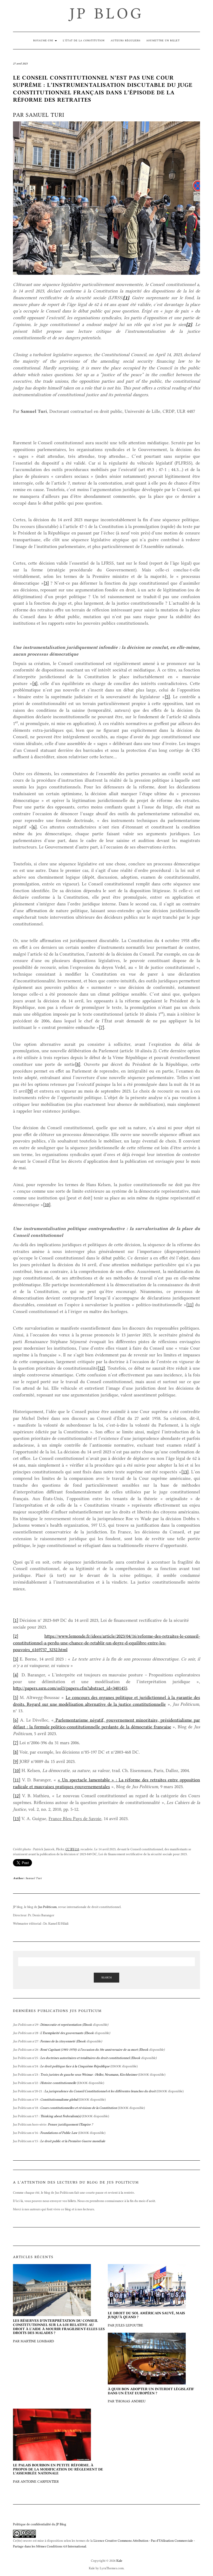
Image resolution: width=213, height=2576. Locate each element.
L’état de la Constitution (84, 40)
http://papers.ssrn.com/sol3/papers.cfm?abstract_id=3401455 (70, 1688)
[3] (46, 583)
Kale (119, 2561)
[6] (34, 827)
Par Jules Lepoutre (146, 2319)
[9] (30, 1091)
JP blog (106, 13)
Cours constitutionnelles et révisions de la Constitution (79, 2108)
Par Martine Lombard (59, 2331)
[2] (16, 1636)
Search (106, 1977)
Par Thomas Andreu (151, 2395)
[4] (35, 683)
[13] (185, 1472)
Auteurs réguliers (126, 40)
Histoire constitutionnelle (58, 2083)
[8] (78, 1064)
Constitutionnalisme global (59, 2099)
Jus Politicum (47, 1907)
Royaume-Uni (44, 40)
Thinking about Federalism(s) (61, 2116)
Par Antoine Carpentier (58, 2473)
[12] (101, 1368)
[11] (190, 1305)
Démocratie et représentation (61, 2025)
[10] (47, 1205)
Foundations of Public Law (59, 2133)
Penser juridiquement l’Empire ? (70, 2124)
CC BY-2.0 (72, 1849)
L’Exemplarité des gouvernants (62, 2033)
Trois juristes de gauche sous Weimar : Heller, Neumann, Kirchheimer (89, 2074)
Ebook (88, 2025)
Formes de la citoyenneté (58, 2041)
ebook (88, 2116)
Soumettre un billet (163, 40)
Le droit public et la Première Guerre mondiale (73, 2141)
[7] (102, 1027)
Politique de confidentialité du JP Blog (40, 2524)
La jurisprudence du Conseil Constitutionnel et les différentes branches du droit (100, 2091)
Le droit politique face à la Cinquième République (75, 2066)
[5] (167, 697)
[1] (16, 1620)
